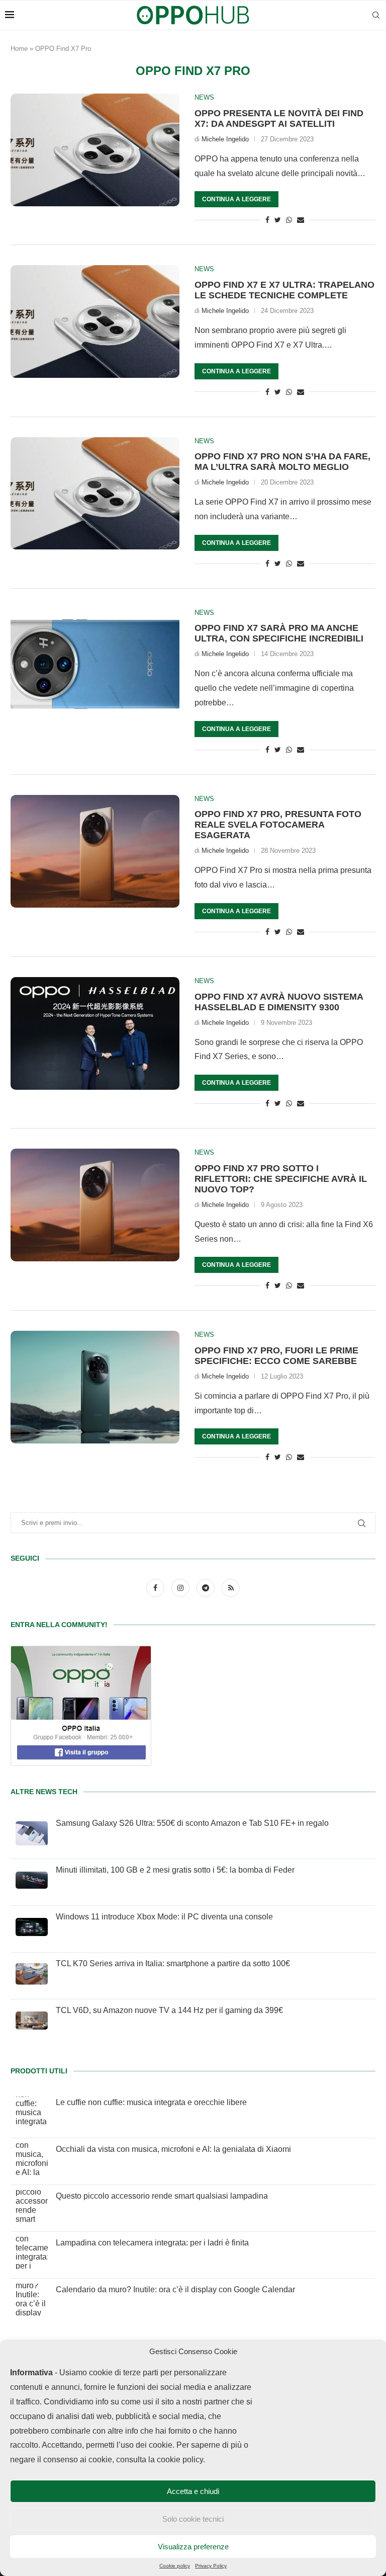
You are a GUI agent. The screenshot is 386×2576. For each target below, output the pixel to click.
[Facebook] (156, 1588)
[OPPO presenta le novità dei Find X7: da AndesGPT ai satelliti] (95, 150)
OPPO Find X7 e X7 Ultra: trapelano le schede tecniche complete (284, 290)
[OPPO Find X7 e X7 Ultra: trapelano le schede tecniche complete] (95, 321)
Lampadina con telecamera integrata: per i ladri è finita (152, 2243)
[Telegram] (207, 1588)
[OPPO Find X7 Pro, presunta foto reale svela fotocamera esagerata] (95, 851)
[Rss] (231, 1588)
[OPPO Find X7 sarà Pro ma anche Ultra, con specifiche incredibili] (95, 665)
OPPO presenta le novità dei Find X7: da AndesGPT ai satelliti (279, 118)
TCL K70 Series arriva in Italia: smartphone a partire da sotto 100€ (173, 1963)
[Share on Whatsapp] (289, 220)
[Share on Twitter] (278, 220)
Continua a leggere (236, 199)
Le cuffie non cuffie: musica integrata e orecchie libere (151, 2102)
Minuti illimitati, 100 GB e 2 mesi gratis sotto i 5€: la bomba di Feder (175, 1870)
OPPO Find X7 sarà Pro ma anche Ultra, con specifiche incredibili (279, 633)
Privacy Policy (211, 2566)
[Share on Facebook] (267, 220)
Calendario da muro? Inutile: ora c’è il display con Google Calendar (175, 2289)
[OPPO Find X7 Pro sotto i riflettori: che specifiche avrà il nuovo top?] (95, 1205)
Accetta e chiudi (193, 2491)
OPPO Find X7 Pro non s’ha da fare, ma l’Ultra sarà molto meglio (282, 462)
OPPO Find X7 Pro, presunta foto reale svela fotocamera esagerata (278, 825)
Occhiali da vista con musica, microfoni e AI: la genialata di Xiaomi (173, 2149)
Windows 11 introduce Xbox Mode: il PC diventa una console (164, 1917)
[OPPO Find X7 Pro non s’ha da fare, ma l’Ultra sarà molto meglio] (95, 494)
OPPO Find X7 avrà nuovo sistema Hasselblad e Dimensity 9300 (279, 1002)
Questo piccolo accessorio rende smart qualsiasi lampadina (162, 2196)
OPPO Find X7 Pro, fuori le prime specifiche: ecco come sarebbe (276, 1356)
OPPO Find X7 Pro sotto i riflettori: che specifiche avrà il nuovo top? (281, 1179)
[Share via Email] (301, 220)
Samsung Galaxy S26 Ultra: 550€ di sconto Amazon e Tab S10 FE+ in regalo (192, 1823)
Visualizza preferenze (193, 2547)
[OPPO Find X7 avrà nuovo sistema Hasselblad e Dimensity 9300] (95, 1033)
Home (19, 49)
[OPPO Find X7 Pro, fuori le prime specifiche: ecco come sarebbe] (95, 1387)
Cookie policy (175, 2566)
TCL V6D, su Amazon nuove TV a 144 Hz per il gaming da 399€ (169, 2010)
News (204, 97)
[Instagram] (181, 1588)
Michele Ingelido (225, 139)
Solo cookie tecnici (193, 2519)
